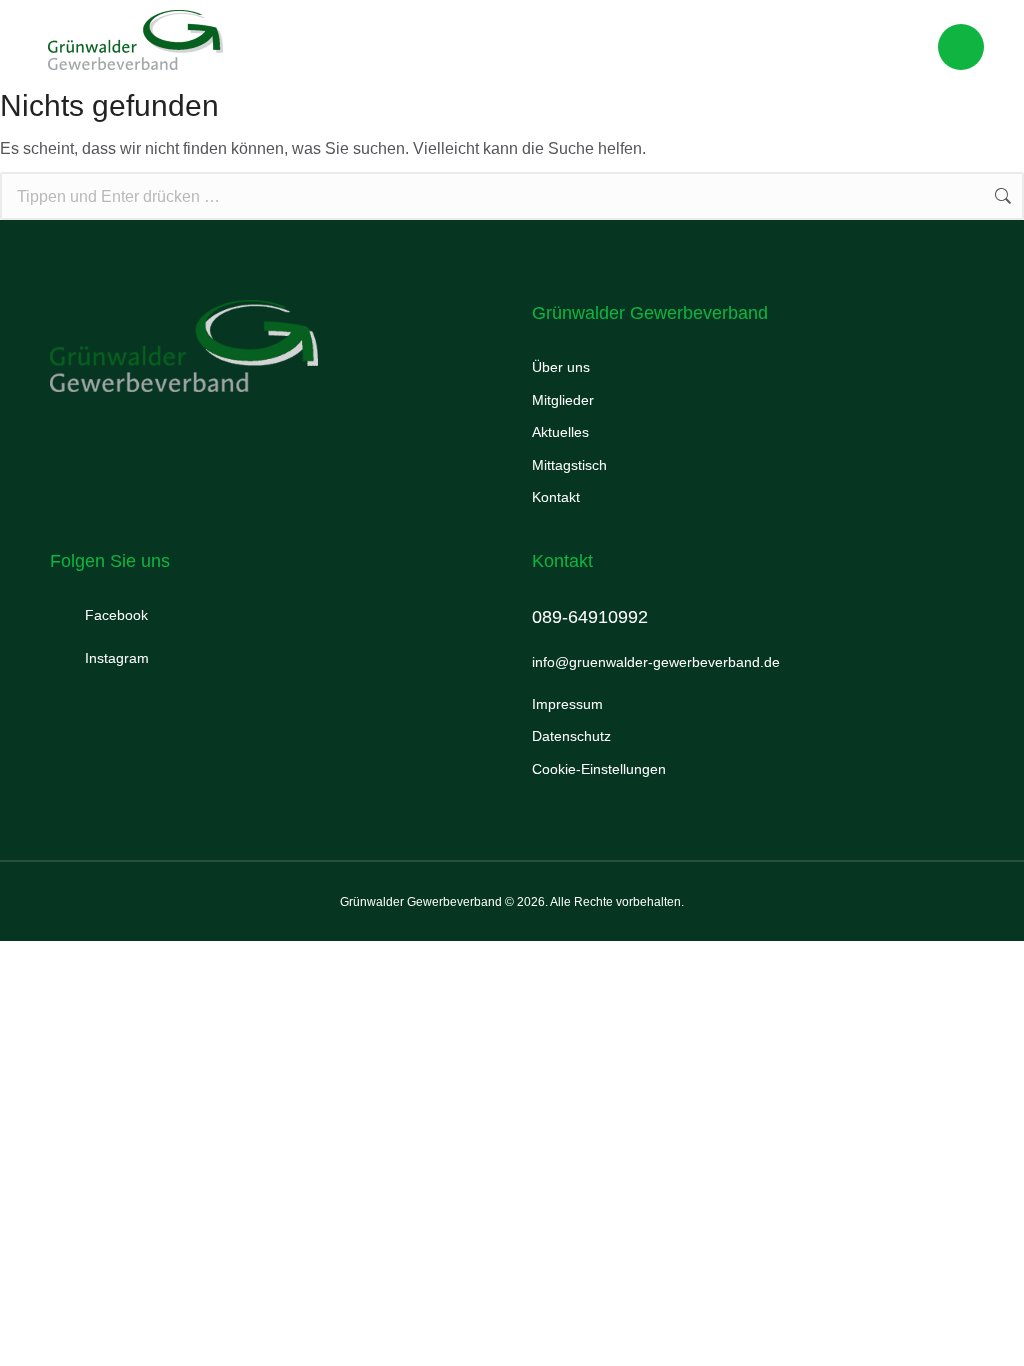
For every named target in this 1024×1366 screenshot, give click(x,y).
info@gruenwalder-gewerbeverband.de (656, 662)
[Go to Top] (982, 1324)
